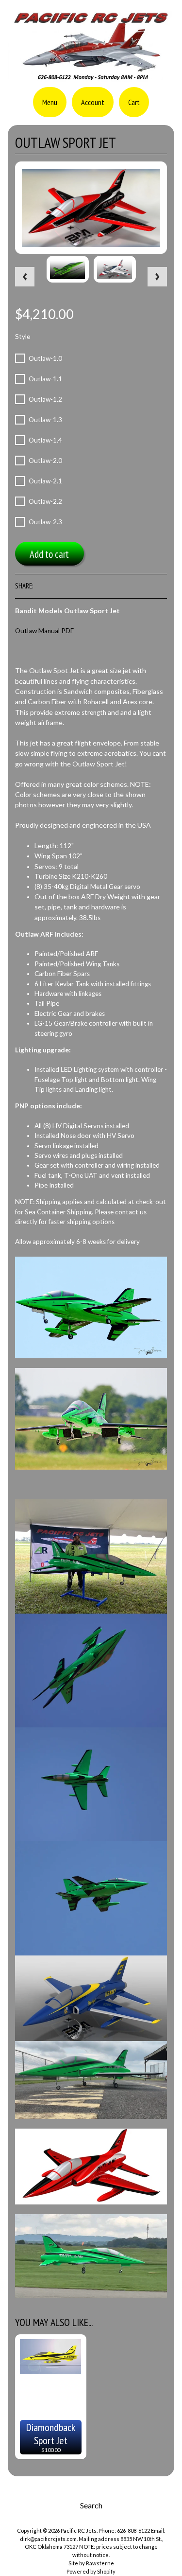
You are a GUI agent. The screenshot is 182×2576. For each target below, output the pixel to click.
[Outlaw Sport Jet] (68, 269)
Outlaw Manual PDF (44, 631)
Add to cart (49, 554)
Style (23, 337)
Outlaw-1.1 (45, 379)
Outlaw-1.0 (45, 358)
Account (93, 102)
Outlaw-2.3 (45, 522)
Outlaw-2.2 (45, 501)
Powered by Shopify (91, 2571)
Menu (50, 102)
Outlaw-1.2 (45, 399)
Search (91, 2505)
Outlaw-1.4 (45, 440)
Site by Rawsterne (91, 2563)
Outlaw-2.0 (45, 461)
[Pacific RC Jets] (91, 76)
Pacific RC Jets (79, 2531)
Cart (134, 102)
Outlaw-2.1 (45, 481)
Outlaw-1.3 (45, 420)
